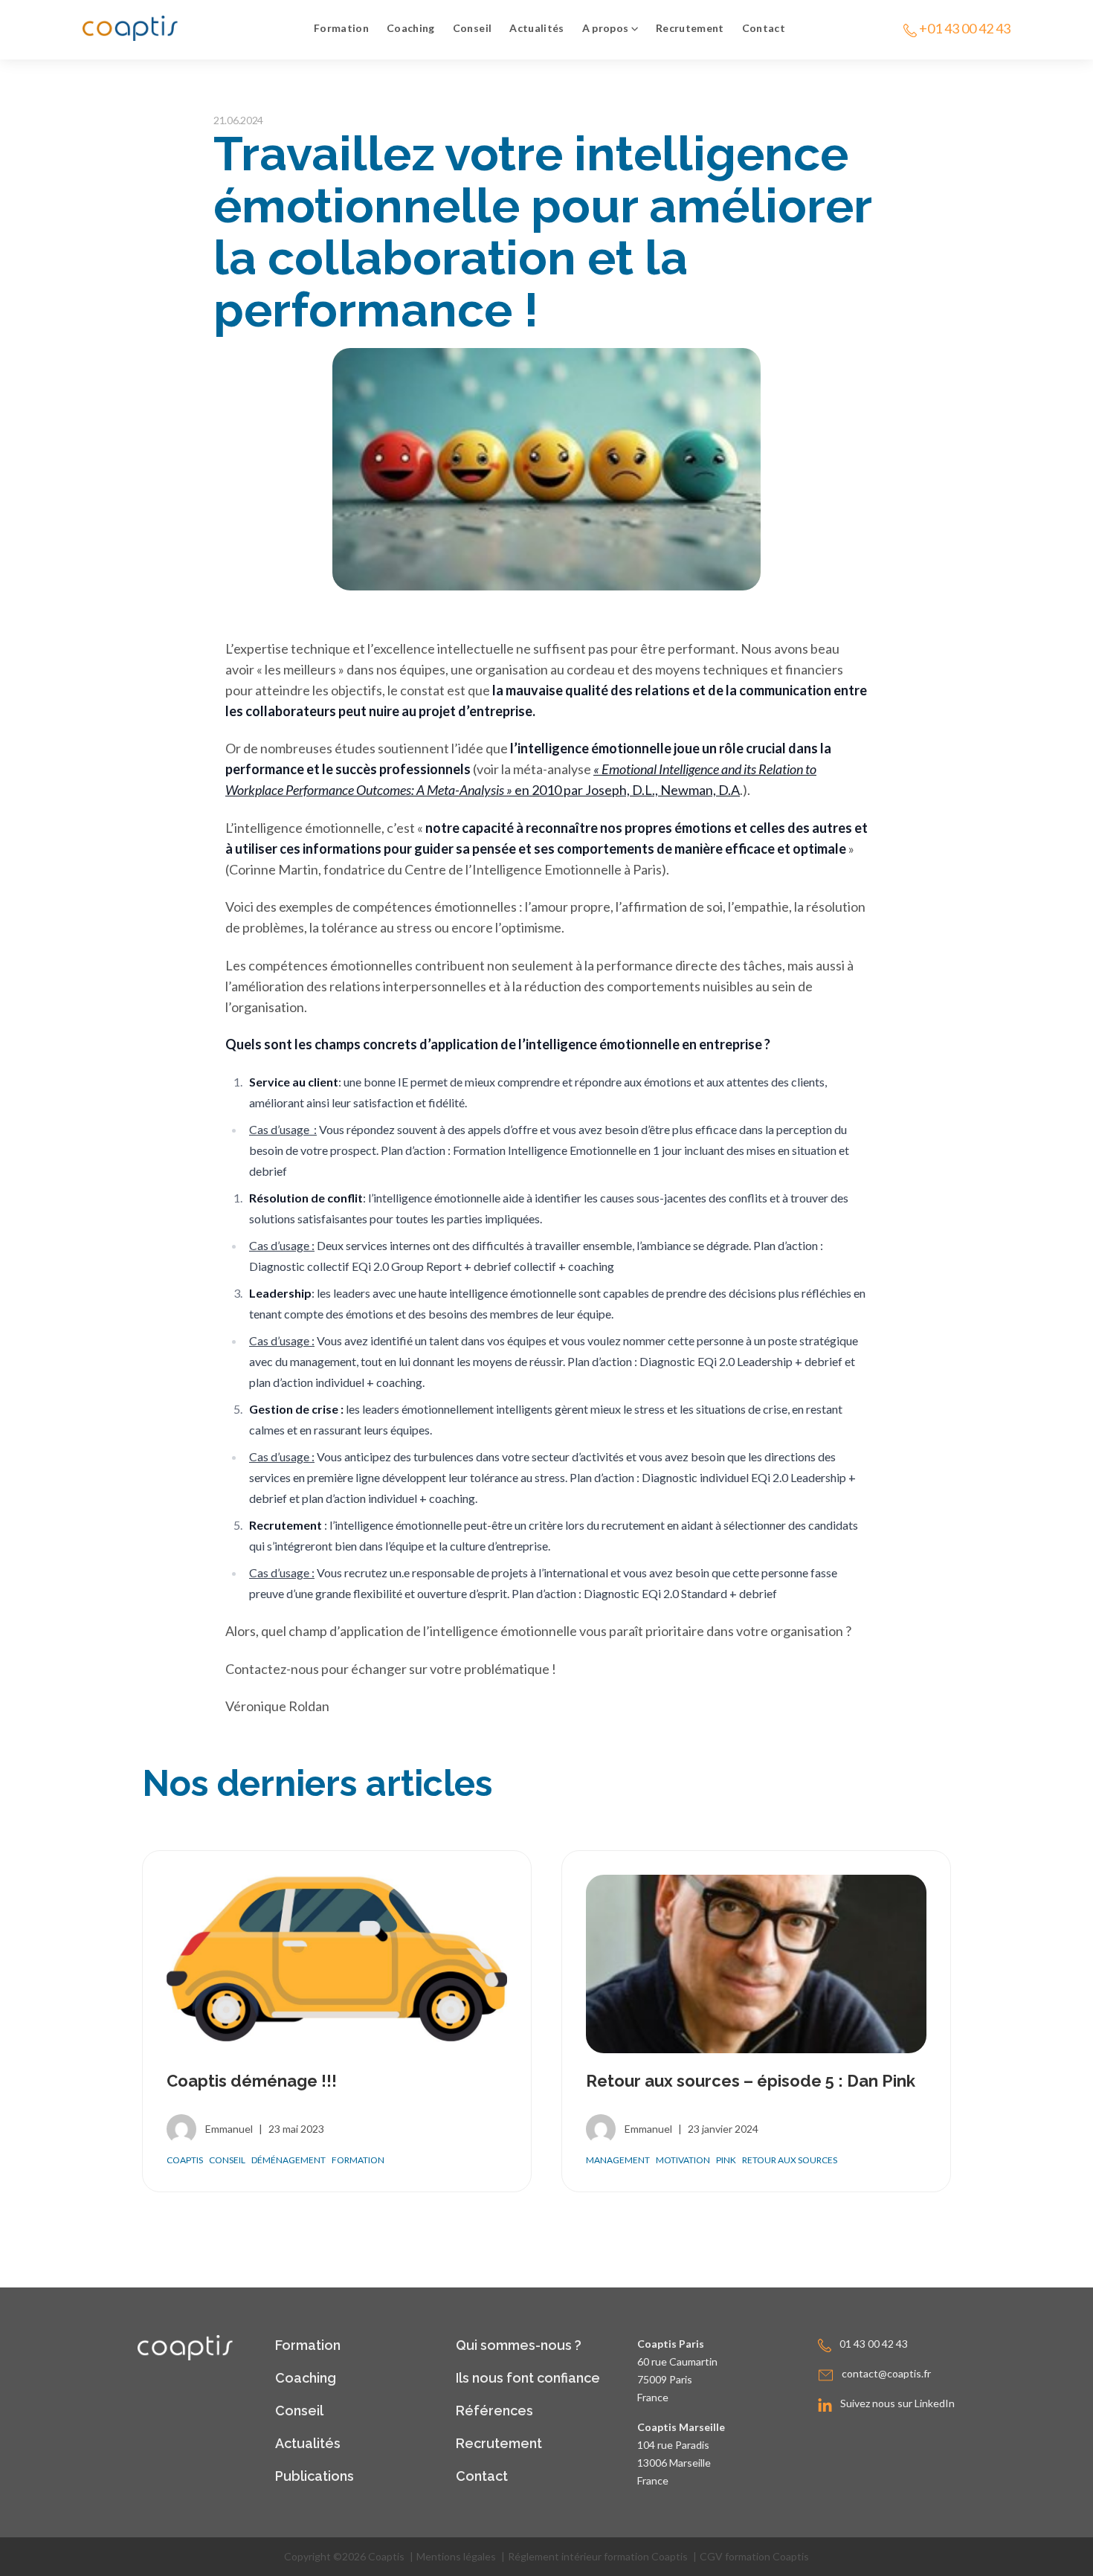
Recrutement (690, 28)
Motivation (683, 2160)
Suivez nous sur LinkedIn (897, 2403)
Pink (726, 2160)
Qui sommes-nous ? (519, 2345)
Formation (341, 28)
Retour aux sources (790, 2160)
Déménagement (288, 2160)
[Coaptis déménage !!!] (337, 1964)
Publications (315, 2476)
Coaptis (185, 2160)
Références (494, 2411)
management (618, 2160)
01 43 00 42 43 (874, 2344)
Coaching (411, 28)
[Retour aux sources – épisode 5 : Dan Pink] (756, 1964)
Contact (764, 28)
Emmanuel (229, 2129)
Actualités (537, 28)
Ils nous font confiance (528, 2378)
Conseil (472, 28)
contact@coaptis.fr (886, 2373)
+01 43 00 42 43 (965, 28)
